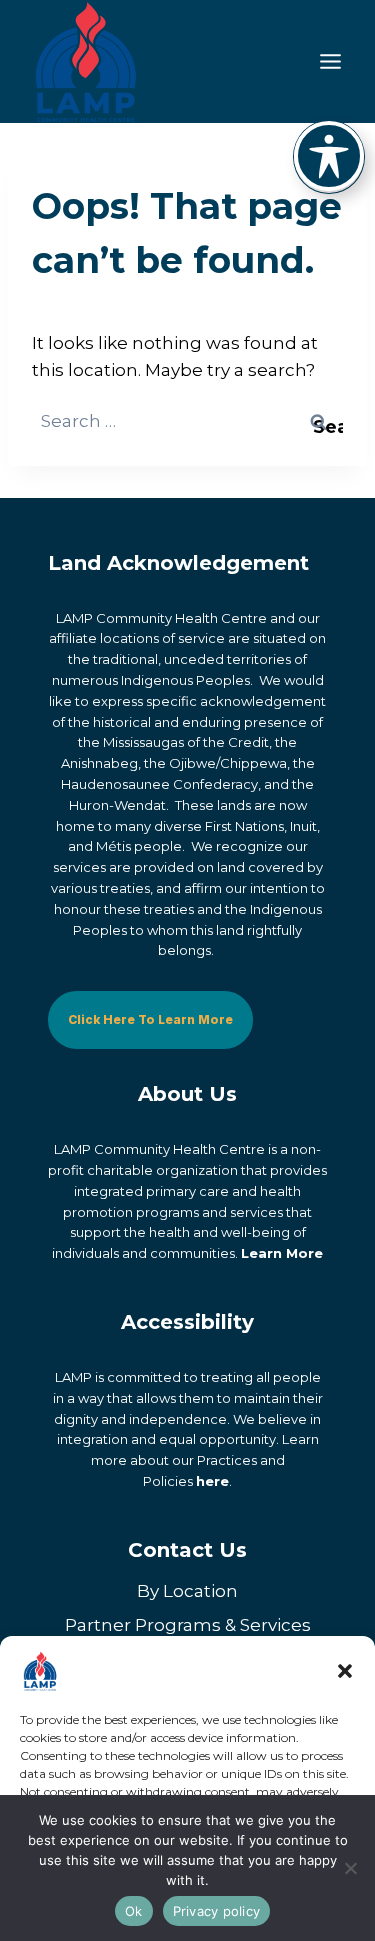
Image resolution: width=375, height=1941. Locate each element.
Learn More (282, 1253)
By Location (187, 1591)
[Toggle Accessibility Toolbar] (329, 156)
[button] (345, 1671)
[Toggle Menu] (330, 61)
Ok (134, 1911)
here (212, 1481)
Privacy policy (217, 1911)
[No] (350, 1868)
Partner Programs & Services (188, 1625)
